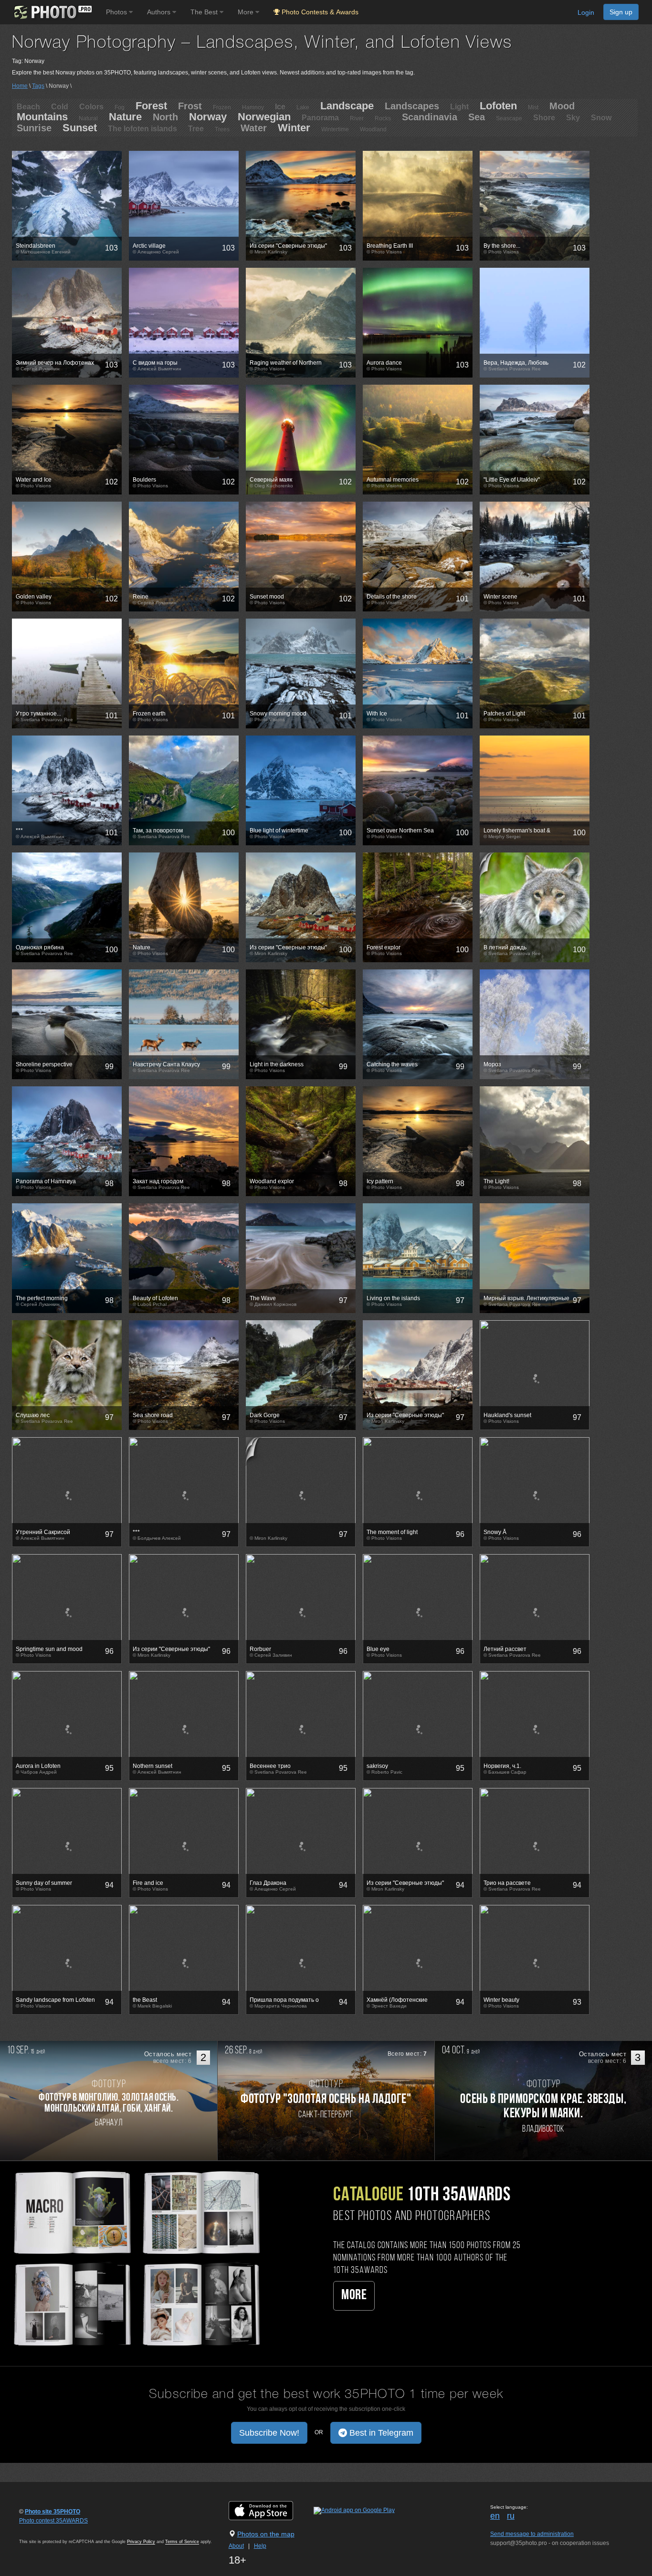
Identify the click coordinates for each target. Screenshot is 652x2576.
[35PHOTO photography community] (52, 12)
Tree (196, 129)
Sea (477, 117)
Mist (533, 107)
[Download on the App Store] (270, 2511)
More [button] (247, 12)
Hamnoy (253, 107)
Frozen (222, 107)
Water (254, 128)
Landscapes (412, 106)
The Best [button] (205, 12)
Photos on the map (266, 2534)
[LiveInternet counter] (40, 2530)
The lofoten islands (142, 129)
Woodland (373, 129)
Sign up (621, 12)
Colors (91, 107)
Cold (60, 107)
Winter (294, 128)
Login (586, 12)
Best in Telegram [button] (380, 2433)
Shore (544, 118)
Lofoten (498, 106)
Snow (601, 118)
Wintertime (335, 129)
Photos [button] (117, 12)
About (236, 2546)
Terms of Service (182, 2542)
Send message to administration (532, 2534)
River (357, 118)
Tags (38, 86)
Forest (151, 106)
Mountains (42, 117)
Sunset (80, 128)
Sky (573, 118)
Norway (208, 117)
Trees (222, 129)
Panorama (320, 118)
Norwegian (264, 117)
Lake (303, 107)
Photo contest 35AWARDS (53, 2521)
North (165, 117)
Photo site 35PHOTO (53, 2512)
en (495, 2516)
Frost (190, 106)
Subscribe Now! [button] (269, 2433)
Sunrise (34, 128)
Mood (562, 106)
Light (459, 107)
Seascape (509, 118)
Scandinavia (430, 117)
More (354, 2296)
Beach (28, 107)
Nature (125, 117)
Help (260, 2546)
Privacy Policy (141, 2542)
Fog (120, 107)
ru (511, 2516)
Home (20, 86)
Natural (88, 118)
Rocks (383, 118)
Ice (280, 107)
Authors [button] (160, 12)
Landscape (347, 106)
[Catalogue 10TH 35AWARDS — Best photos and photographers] (136, 2257)
